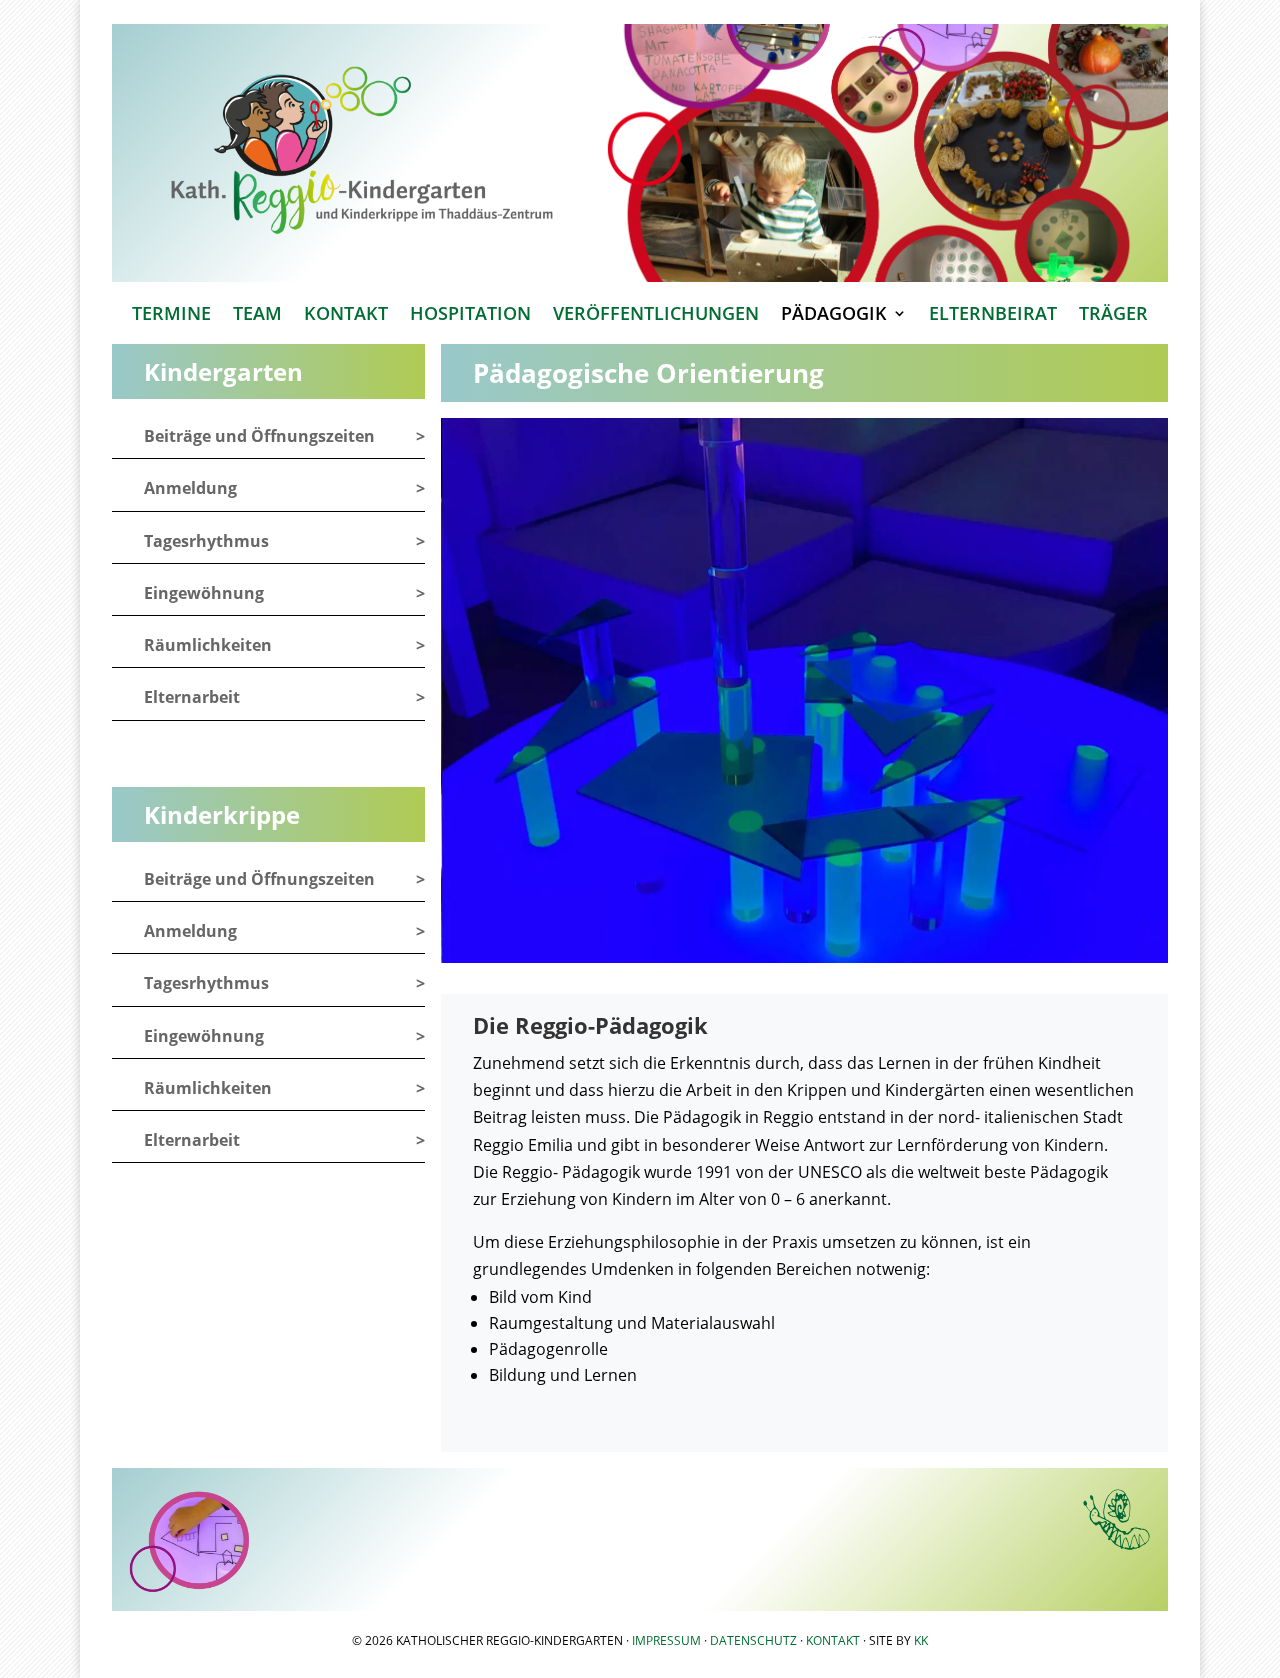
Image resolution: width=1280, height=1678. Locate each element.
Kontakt (346, 315)
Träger (1113, 315)
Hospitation (470, 315)
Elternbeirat (993, 315)
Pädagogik (834, 315)
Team (257, 315)
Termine (171, 315)
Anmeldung (190, 488)
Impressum (666, 1640)
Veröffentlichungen (656, 315)
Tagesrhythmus (206, 541)
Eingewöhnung (204, 593)
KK (921, 1640)
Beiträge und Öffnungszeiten (259, 436)
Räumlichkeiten (208, 645)
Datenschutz (753, 1640)
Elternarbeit (192, 697)
